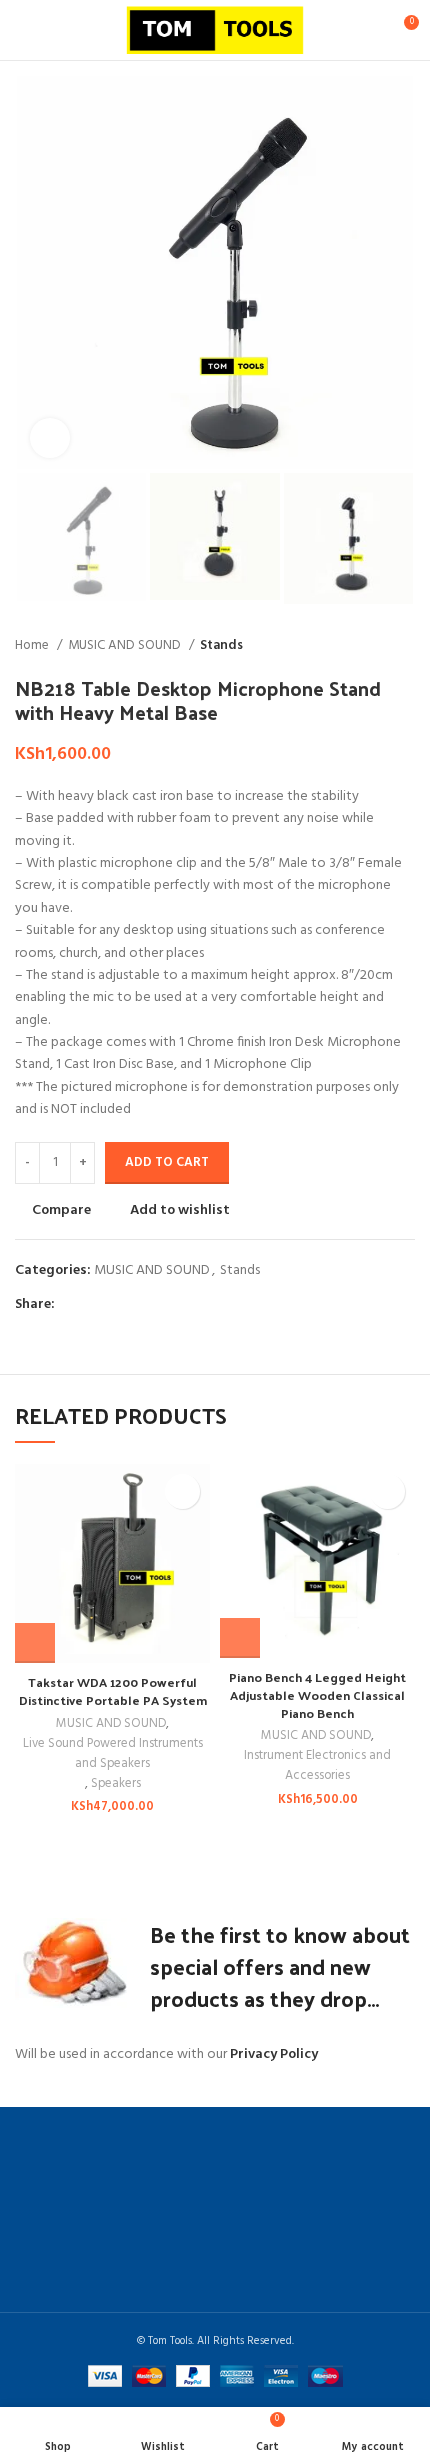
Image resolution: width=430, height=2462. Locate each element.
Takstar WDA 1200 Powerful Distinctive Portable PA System (113, 1690)
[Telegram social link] (163, 1305)
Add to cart (167, 1162)
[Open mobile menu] (23, 30)
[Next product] (405, 645)
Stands (221, 645)
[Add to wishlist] (182, 1491)
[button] (35, 1643)
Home (33, 645)
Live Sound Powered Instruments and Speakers (113, 1754)
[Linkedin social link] (140, 1305)
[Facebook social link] (71, 1305)
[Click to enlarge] (50, 438)
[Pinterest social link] (117, 1305)
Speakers (116, 1784)
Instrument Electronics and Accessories (317, 1766)
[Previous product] (365, 645)
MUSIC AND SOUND (126, 645)
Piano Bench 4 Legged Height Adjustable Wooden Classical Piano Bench (317, 1694)
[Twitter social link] (94, 1305)
